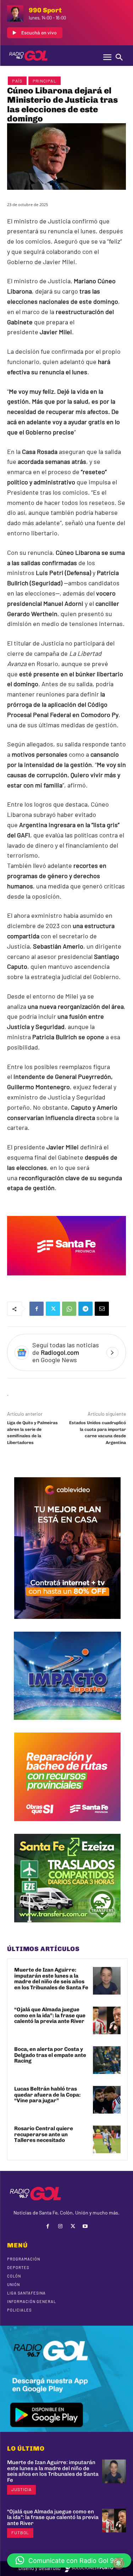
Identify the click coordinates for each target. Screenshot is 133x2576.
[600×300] (66, 1280)
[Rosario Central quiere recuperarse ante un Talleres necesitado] (107, 2139)
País (17, 81)
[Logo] (28, 56)
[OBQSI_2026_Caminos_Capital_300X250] (67, 1826)
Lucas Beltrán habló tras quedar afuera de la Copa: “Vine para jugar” (47, 2095)
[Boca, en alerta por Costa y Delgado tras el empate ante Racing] (107, 2060)
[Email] (102, 1309)
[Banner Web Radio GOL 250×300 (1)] (67, 1928)
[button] (69, 2560)
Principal (45, 81)
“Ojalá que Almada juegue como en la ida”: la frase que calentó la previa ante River (50, 2015)
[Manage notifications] (118, 2563)
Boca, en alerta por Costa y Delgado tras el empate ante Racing (50, 2055)
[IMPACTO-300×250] (67, 1725)
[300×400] (67, 1624)
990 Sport (45, 10)
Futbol (20, 2532)
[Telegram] (85, 1309)
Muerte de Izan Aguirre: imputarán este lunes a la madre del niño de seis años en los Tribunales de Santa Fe (51, 1979)
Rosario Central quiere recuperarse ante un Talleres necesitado (44, 2134)
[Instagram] (60, 2226)
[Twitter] (53, 1309)
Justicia (21, 2489)
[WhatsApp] (69, 1309)
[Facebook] (37, 1309)
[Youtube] (85, 2226)
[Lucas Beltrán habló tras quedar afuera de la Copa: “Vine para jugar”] (107, 2100)
